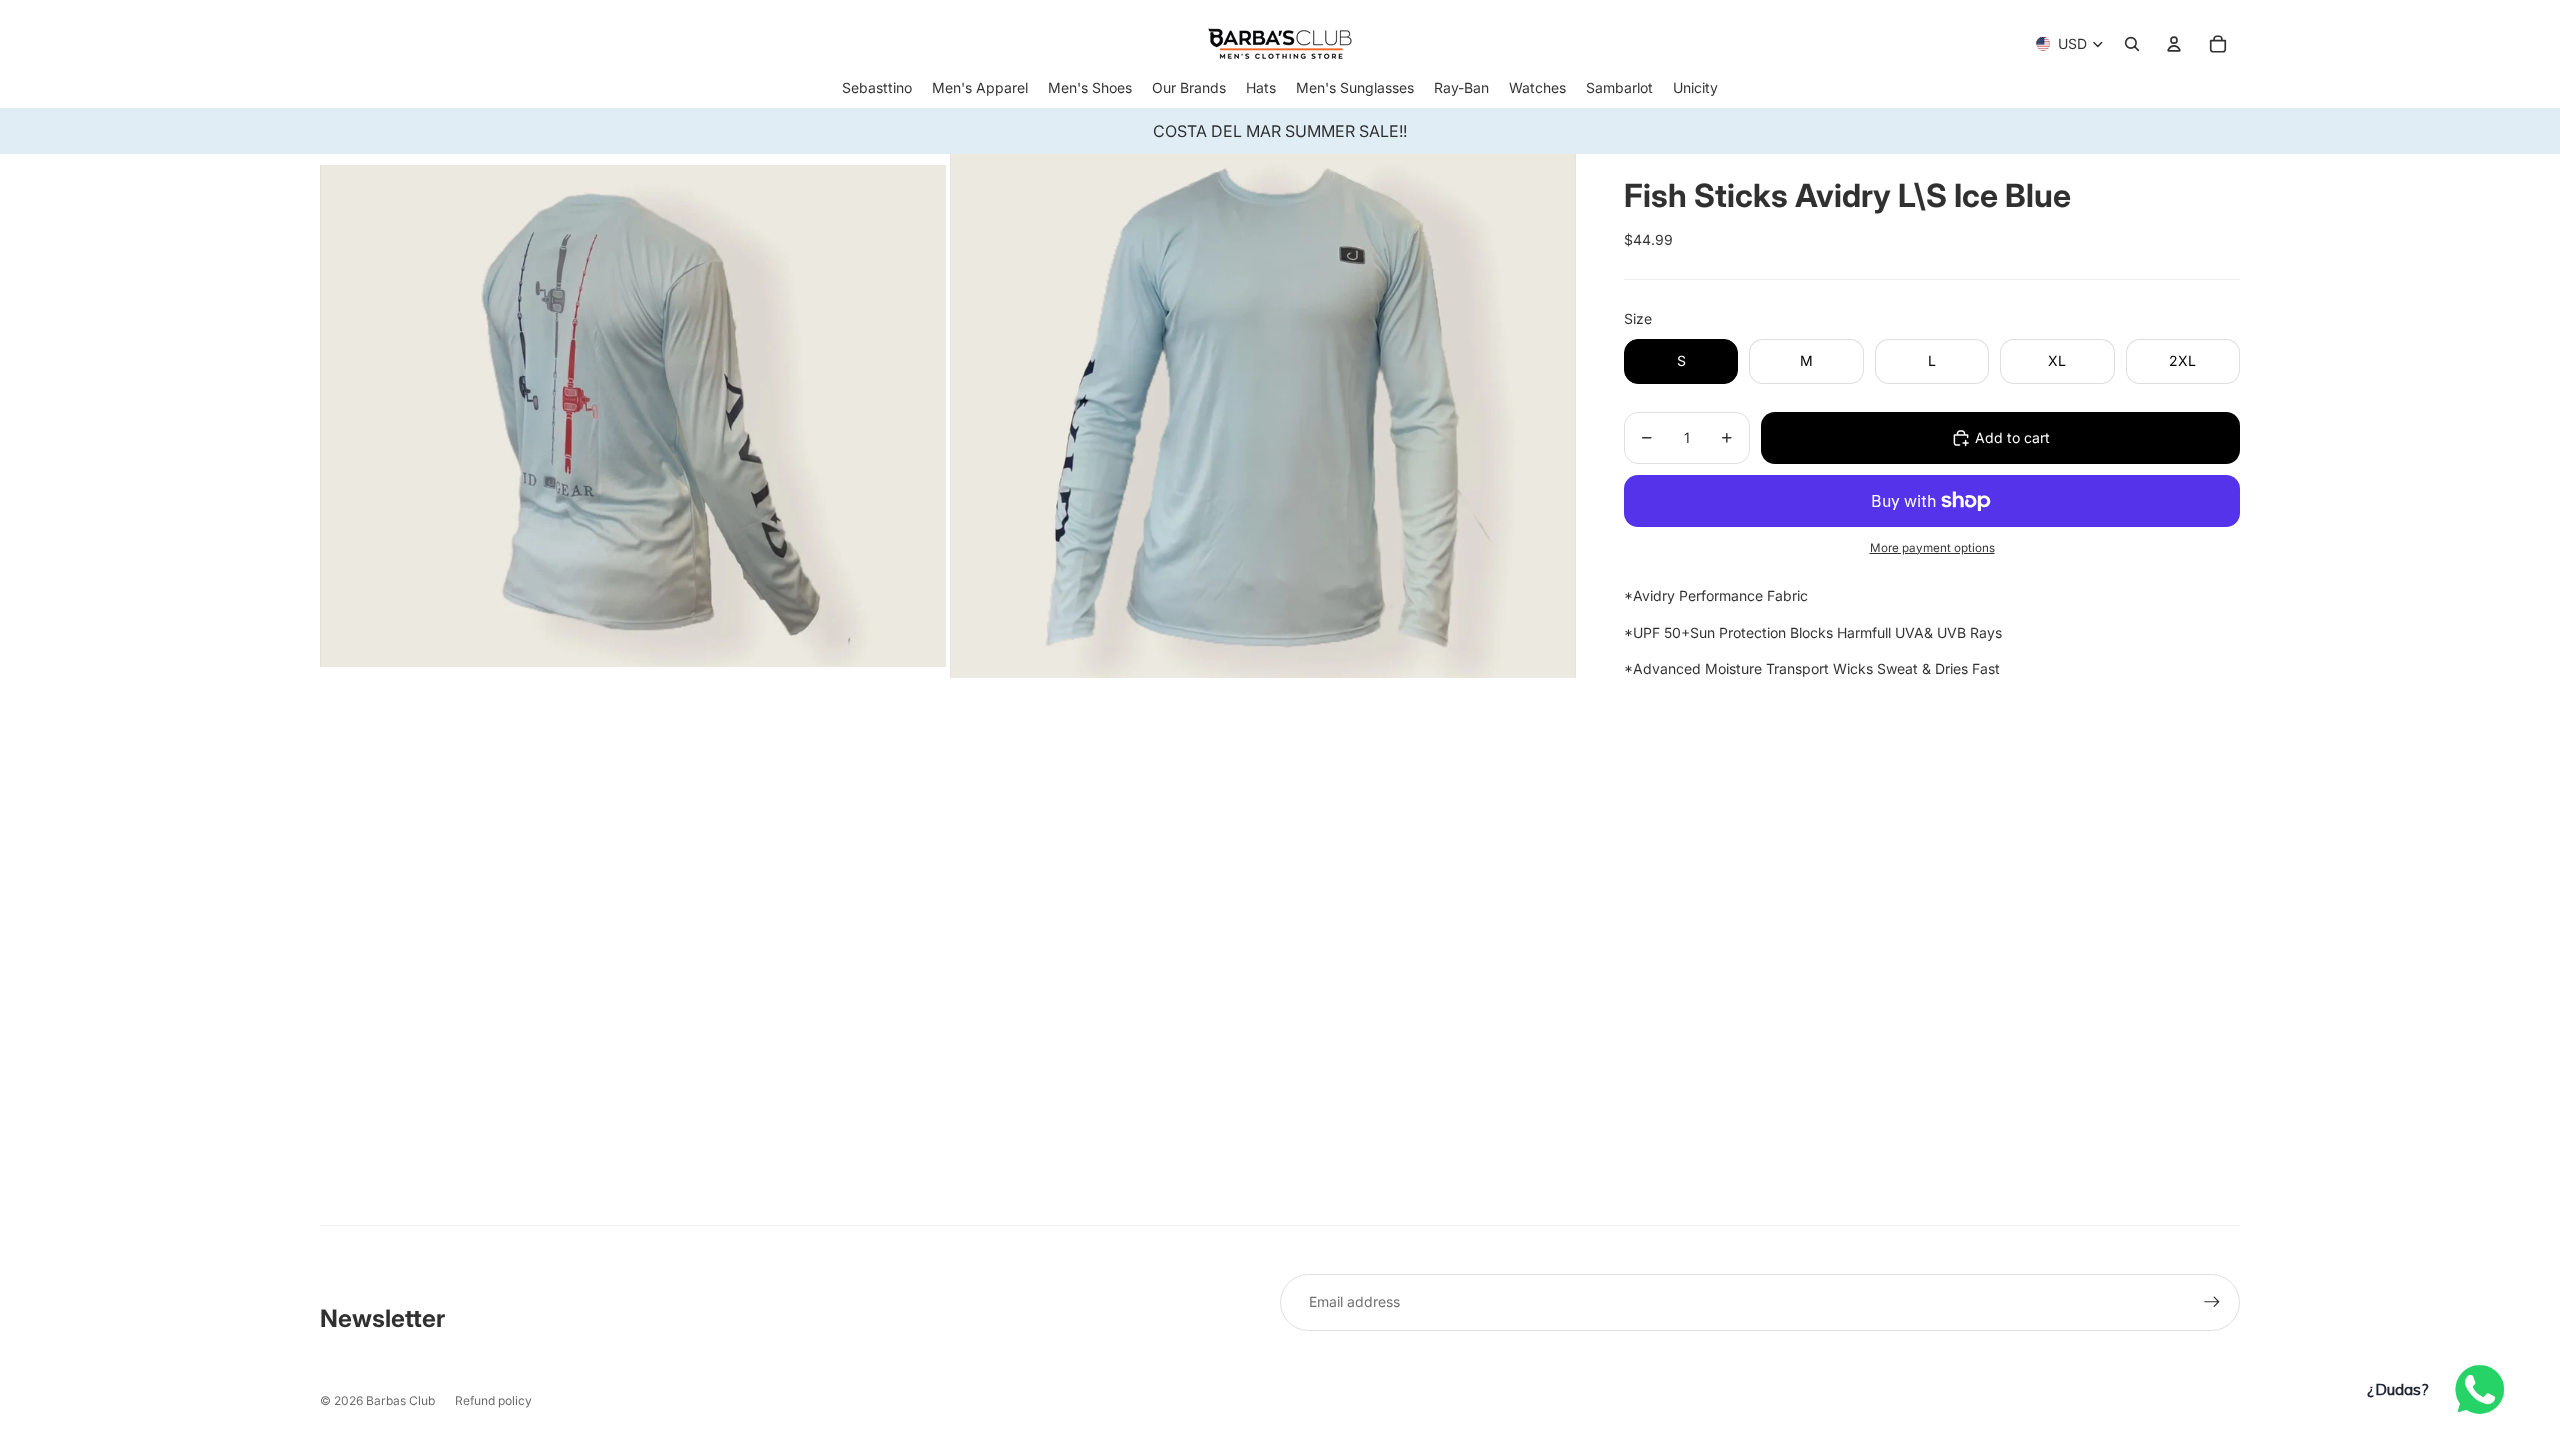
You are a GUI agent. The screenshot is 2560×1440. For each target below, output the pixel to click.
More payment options (1932, 548)
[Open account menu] (2174, 44)
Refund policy (493, 1400)
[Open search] (2132, 44)
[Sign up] (2212, 1302)
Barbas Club (400, 1400)
